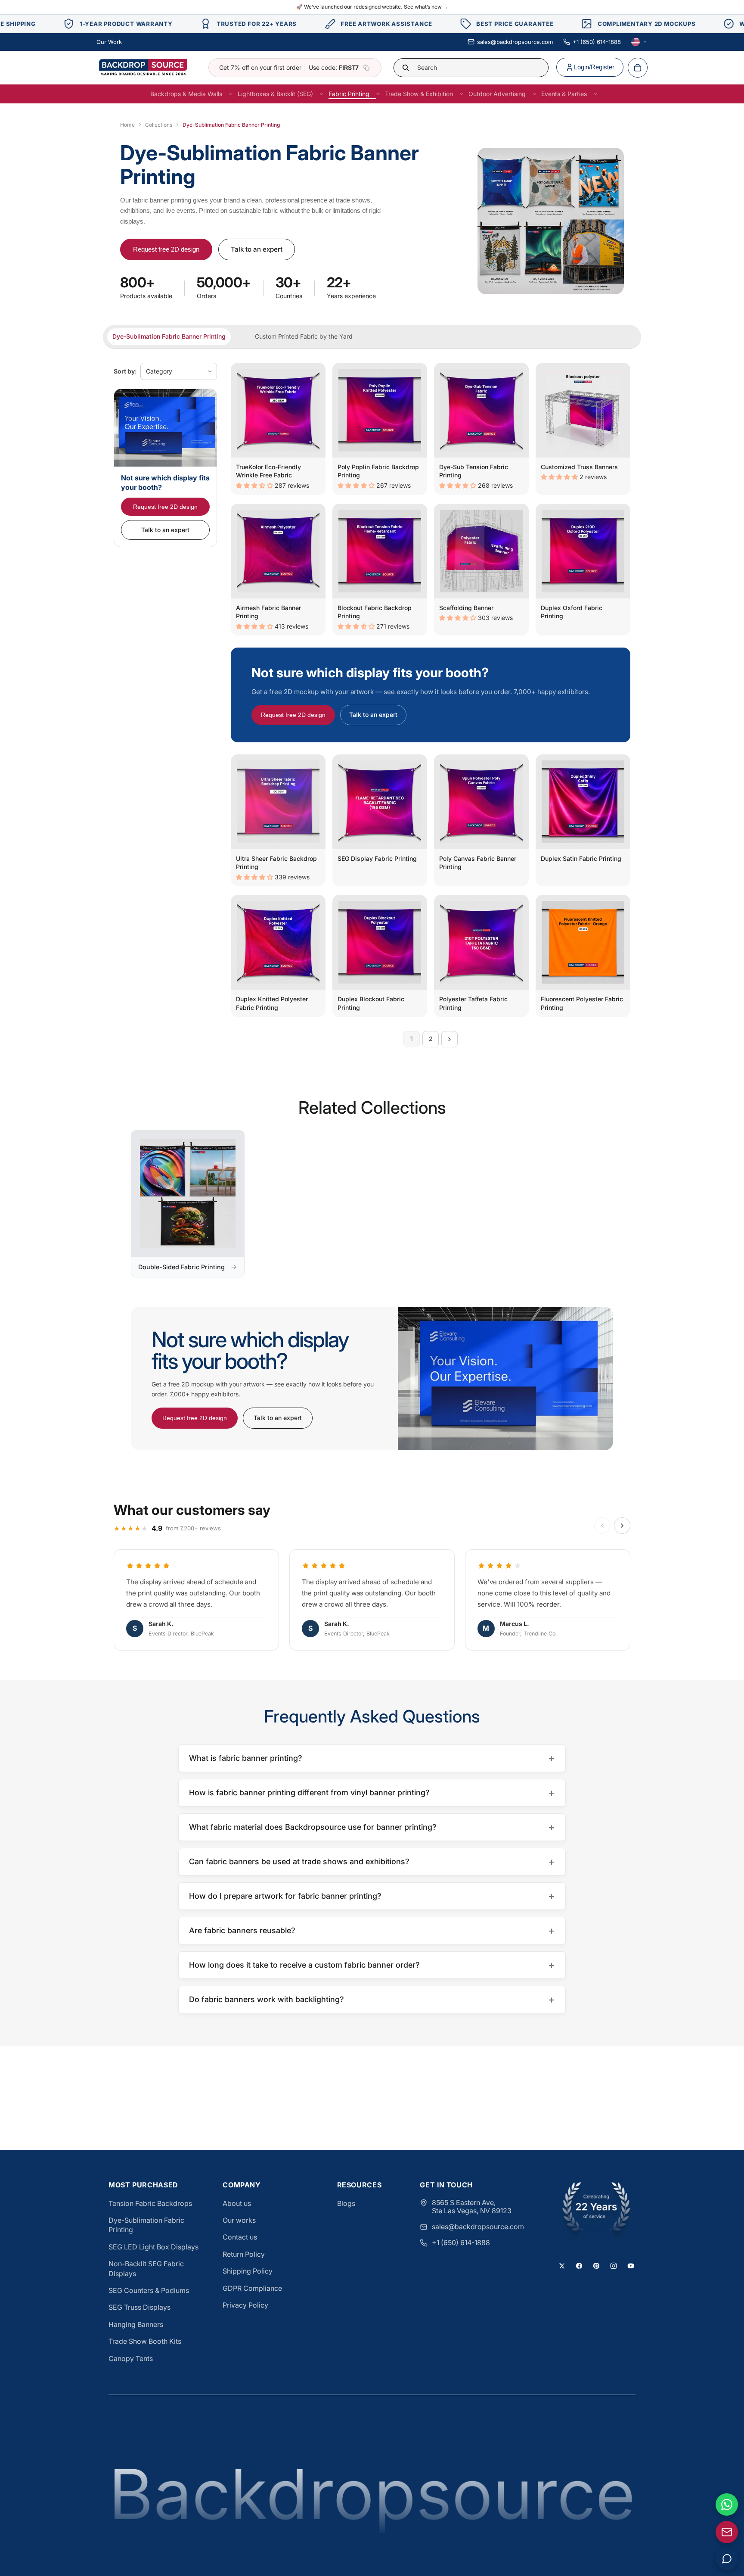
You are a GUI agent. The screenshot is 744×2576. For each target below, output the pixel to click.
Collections (159, 125)
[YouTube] (631, 2266)
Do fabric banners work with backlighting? (372, 1999)
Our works (239, 2220)
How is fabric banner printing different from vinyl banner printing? (372, 1793)
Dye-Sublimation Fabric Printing (146, 2225)
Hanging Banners (136, 2324)
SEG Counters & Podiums (149, 2290)
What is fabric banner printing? (372, 1758)
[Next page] (449, 1039)
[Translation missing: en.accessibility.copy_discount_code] (366, 68)
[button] (255, 485)
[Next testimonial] (622, 1526)
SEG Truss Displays (139, 2307)
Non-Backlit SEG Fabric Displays (146, 2268)
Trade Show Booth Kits (145, 2341)
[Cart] (638, 68)
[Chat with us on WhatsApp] (727, 2504)
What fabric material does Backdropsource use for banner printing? (372, 1827)
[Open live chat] (727, 2559)
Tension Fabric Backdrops (150, 2203)
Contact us (240, 2237)
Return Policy (244, 2254)
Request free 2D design (166, 249)
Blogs (346, 2203)
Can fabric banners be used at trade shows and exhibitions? (372, 1861)
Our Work (109, 42)
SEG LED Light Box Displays (153, 2247)
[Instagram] (614, 2266)
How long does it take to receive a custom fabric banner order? (372, 1965)
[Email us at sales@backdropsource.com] (727, 2532)
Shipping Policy (248, 2271)
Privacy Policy (245, 2305)
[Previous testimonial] (602, 1526)
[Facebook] (579, 2266)
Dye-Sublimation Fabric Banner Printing (169, 336)
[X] (562, 2266)
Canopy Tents (131, 2358)
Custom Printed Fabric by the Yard (304, 336)
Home (127, 125)
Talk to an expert (257, 249)
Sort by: (125, 371)
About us (237, 2203)
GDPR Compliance (252, 2288)
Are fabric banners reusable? (372, 1930)
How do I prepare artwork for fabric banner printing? (372, 1896)
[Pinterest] (596, 2266)
